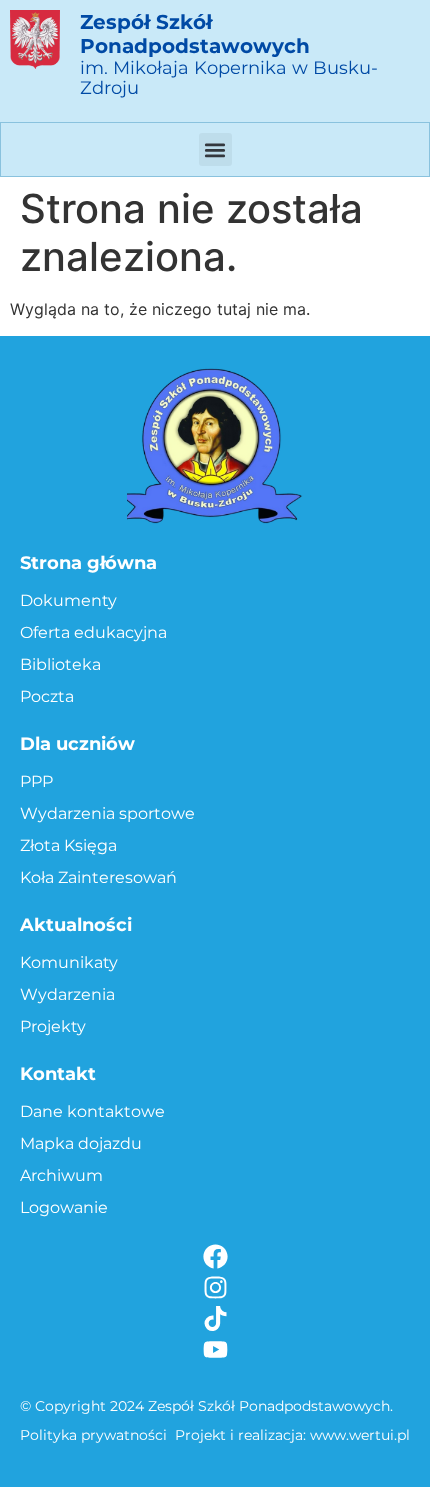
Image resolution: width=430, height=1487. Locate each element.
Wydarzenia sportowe (107, 813)
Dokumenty (68, 600)
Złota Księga (68, 845)
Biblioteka (60, 664)
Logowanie (64, 1207)
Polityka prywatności (93, 1435)
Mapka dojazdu (81, 1143)
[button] (215, 149)
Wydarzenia (67, 994)
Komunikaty (69, 962)
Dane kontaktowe (92, 1111)
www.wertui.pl (360, 1435)
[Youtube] (215, 1349)
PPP (36, 781)
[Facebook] (215, 1256)
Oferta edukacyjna (93, 632)
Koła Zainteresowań (98, 877)
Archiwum (61, 1175)
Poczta (47, 696)
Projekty (53, 1026)
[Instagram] (215, 1287)
